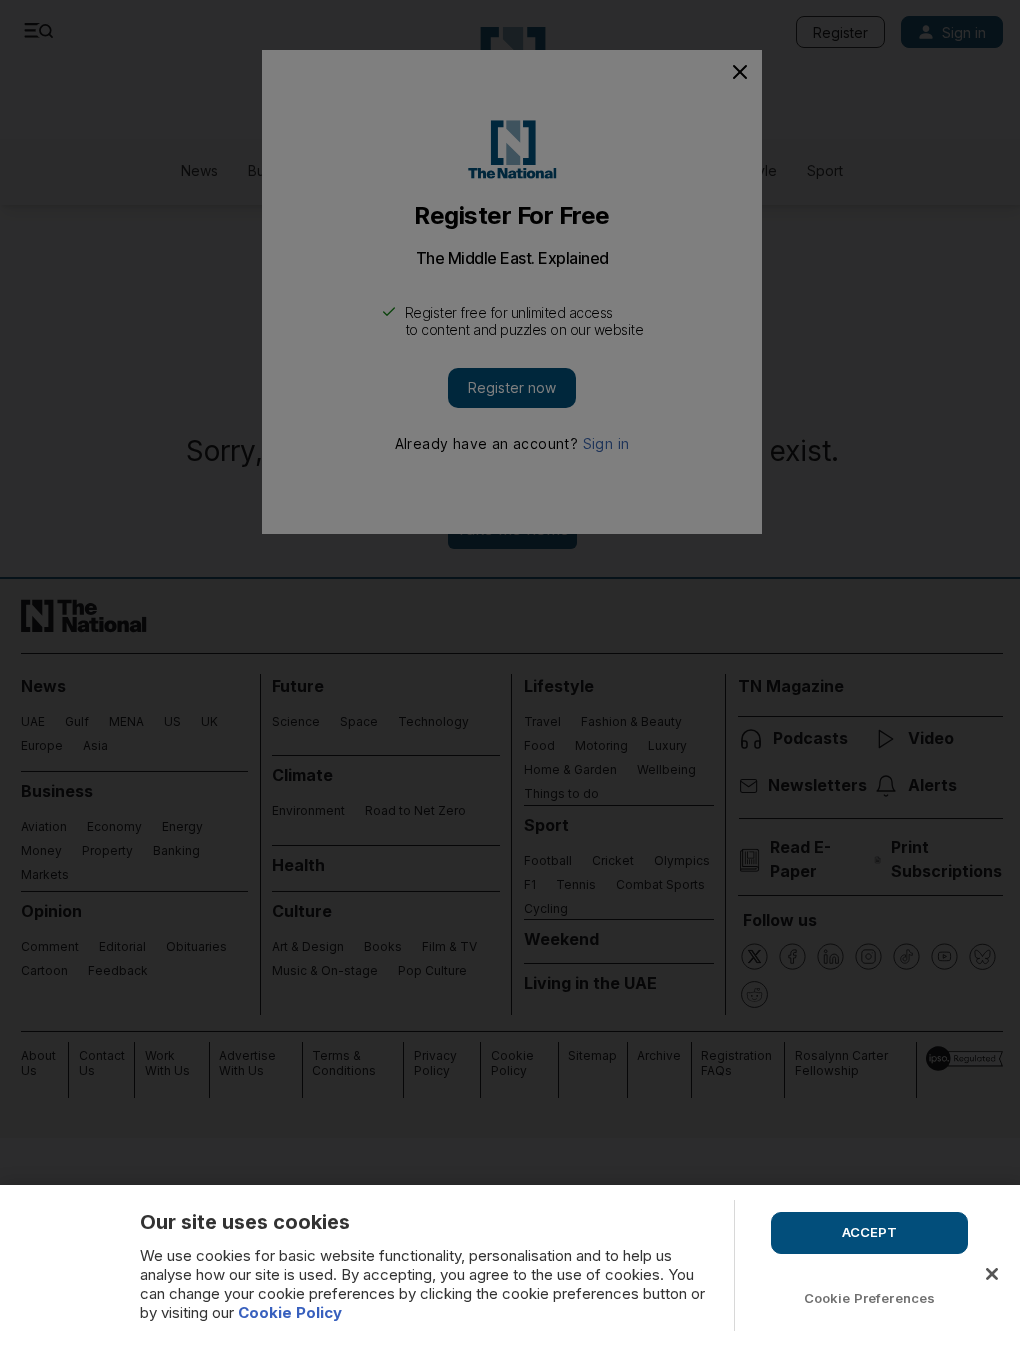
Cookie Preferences (869, 1298)
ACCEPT (870, 1232)
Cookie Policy (290, 1312)
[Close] (992, 1274)
